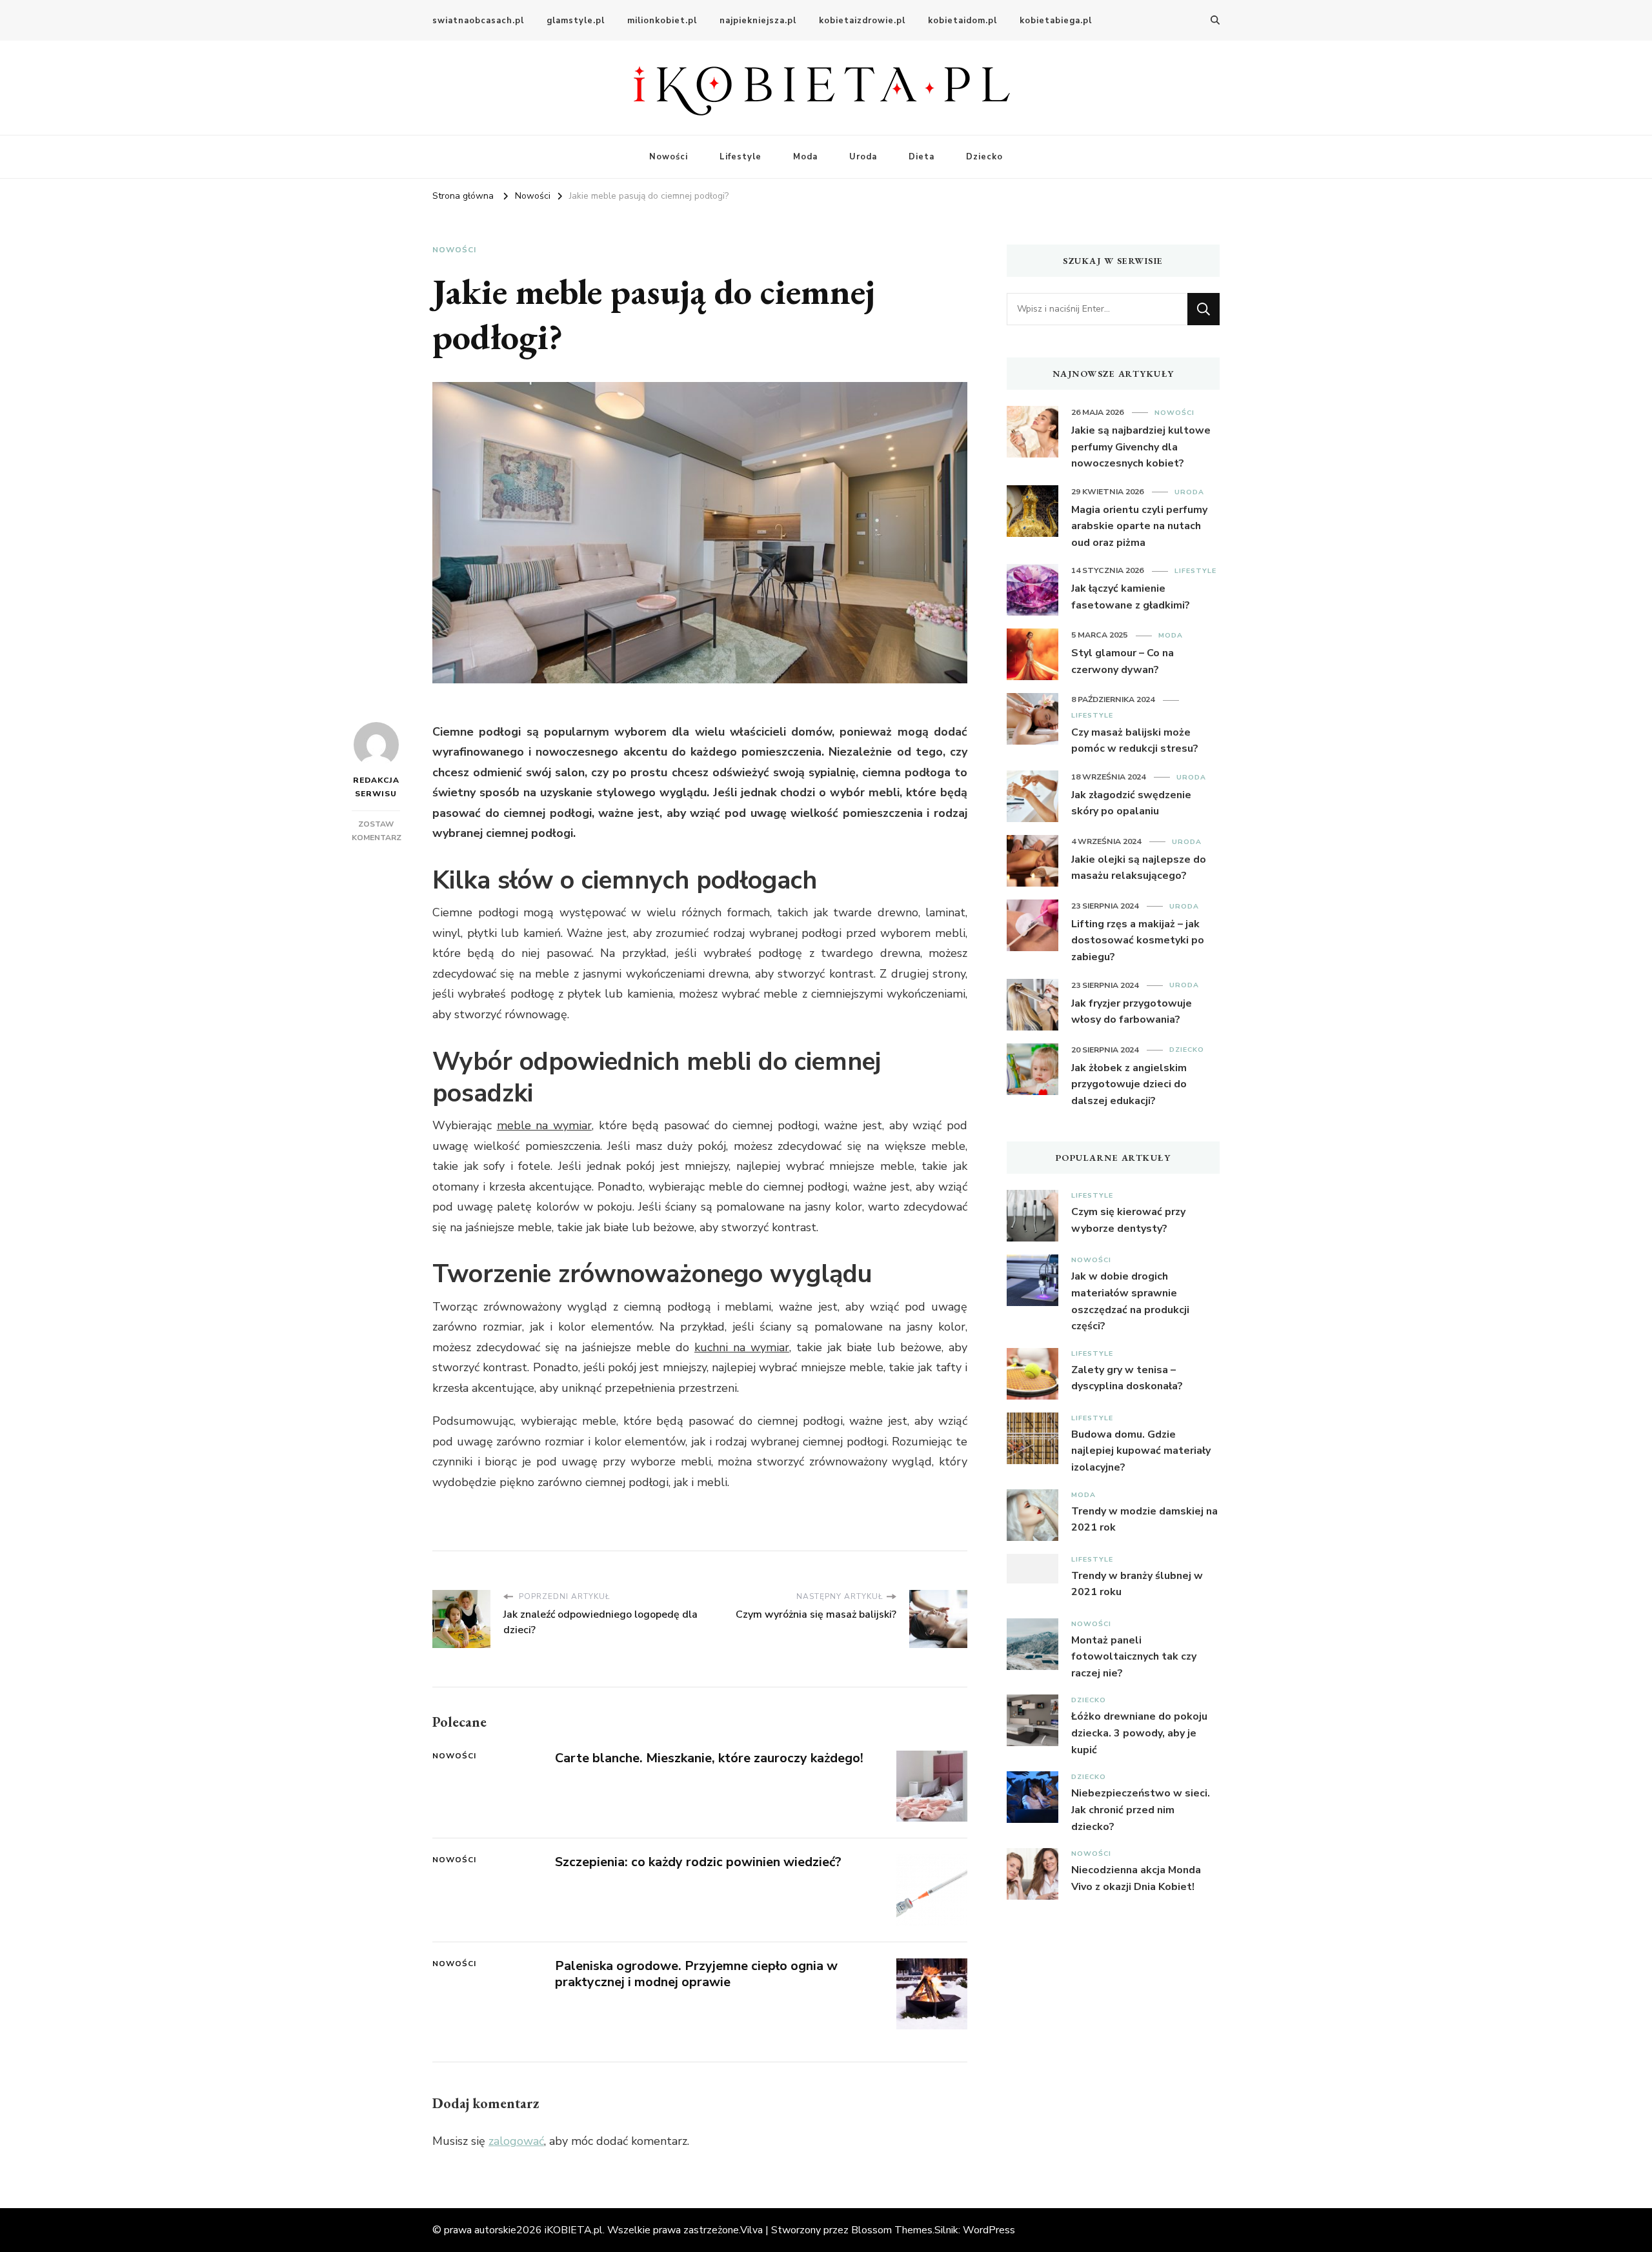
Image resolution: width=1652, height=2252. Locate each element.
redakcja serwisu (376, 787)
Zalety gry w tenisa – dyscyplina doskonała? (1127, 1378)
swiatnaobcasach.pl (478, 21)
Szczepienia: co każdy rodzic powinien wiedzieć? (698, 1862)
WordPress (989, 2230)
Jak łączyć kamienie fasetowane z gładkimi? (1131, 597)
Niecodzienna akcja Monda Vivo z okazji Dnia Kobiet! (1136, 1878)
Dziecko (984, 157)
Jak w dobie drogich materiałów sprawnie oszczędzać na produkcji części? (1130, 1301)
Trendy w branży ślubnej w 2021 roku (1137, 1584)
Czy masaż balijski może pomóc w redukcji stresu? (1135, 741)
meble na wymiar (544, 1125)
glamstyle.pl (576, 21)
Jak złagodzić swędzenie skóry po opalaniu (1131, 803)
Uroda (863, 157)
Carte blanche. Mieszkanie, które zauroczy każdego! (709, 1758)
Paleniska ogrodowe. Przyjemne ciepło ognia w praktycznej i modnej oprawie (696, 1974)
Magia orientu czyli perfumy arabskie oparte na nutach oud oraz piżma (1139, 526)
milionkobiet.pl (662, 21)
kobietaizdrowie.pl (862, 21)
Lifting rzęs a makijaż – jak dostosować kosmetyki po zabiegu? (1138, 940)
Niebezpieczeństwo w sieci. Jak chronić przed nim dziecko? (1141, 1810)
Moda (805, 157)
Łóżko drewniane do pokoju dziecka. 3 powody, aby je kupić (1139, 1733)
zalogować (516, 2141)
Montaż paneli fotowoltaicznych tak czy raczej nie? (1134, 1657)
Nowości (669, 157)
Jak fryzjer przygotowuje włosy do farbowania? (1132, 1012)
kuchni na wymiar (742, 1347)
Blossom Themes (892, 2230)
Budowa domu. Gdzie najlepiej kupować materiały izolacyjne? (1141, 1451)
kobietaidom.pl (962, 21)
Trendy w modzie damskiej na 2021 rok (1144, 1520)
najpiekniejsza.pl (758, 21)
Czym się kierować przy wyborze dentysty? (1128, 1220)
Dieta (922, 157)
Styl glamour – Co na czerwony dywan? (1123, 661)
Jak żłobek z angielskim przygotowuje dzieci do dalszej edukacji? (1129, 1084)
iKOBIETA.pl (574, 2230)
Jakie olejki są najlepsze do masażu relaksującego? (1139, 868)
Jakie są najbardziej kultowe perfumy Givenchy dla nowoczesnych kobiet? (1141, 447)
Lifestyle (740, 157)
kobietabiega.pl (1056, 21)
